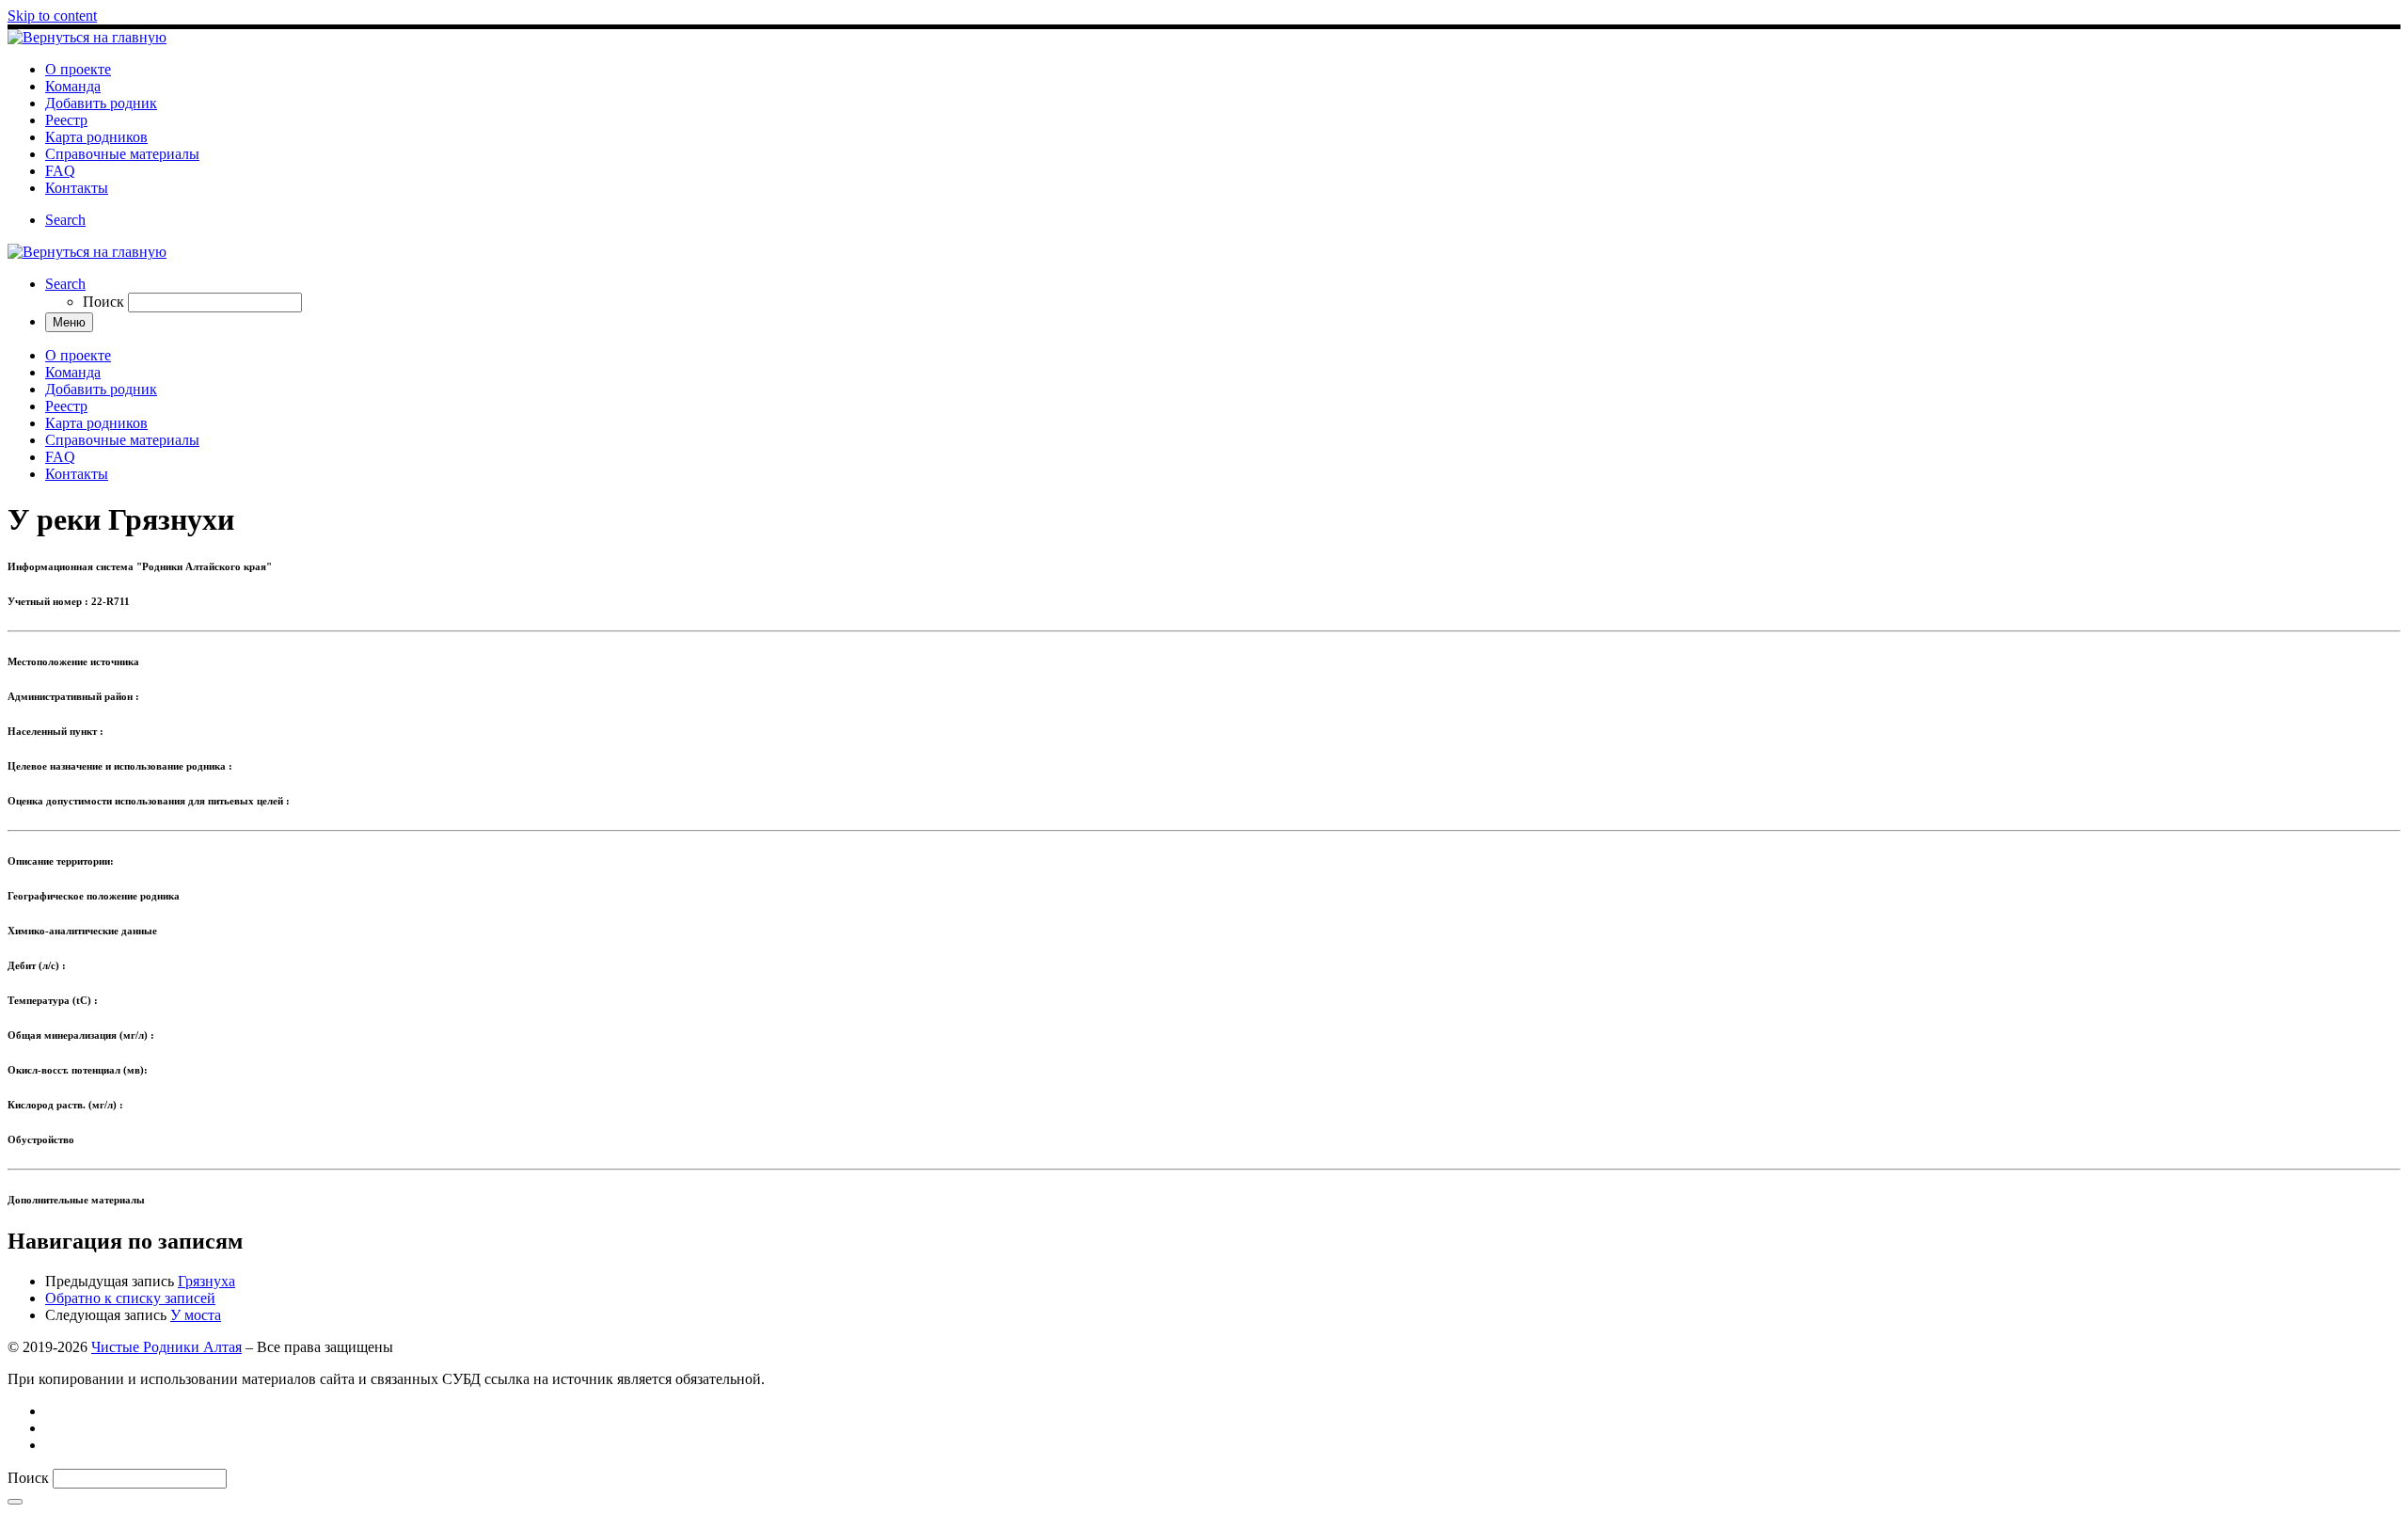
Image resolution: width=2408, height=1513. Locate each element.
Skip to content (52, 16)
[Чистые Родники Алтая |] (87, 37)
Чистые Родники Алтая (166, 1347)
